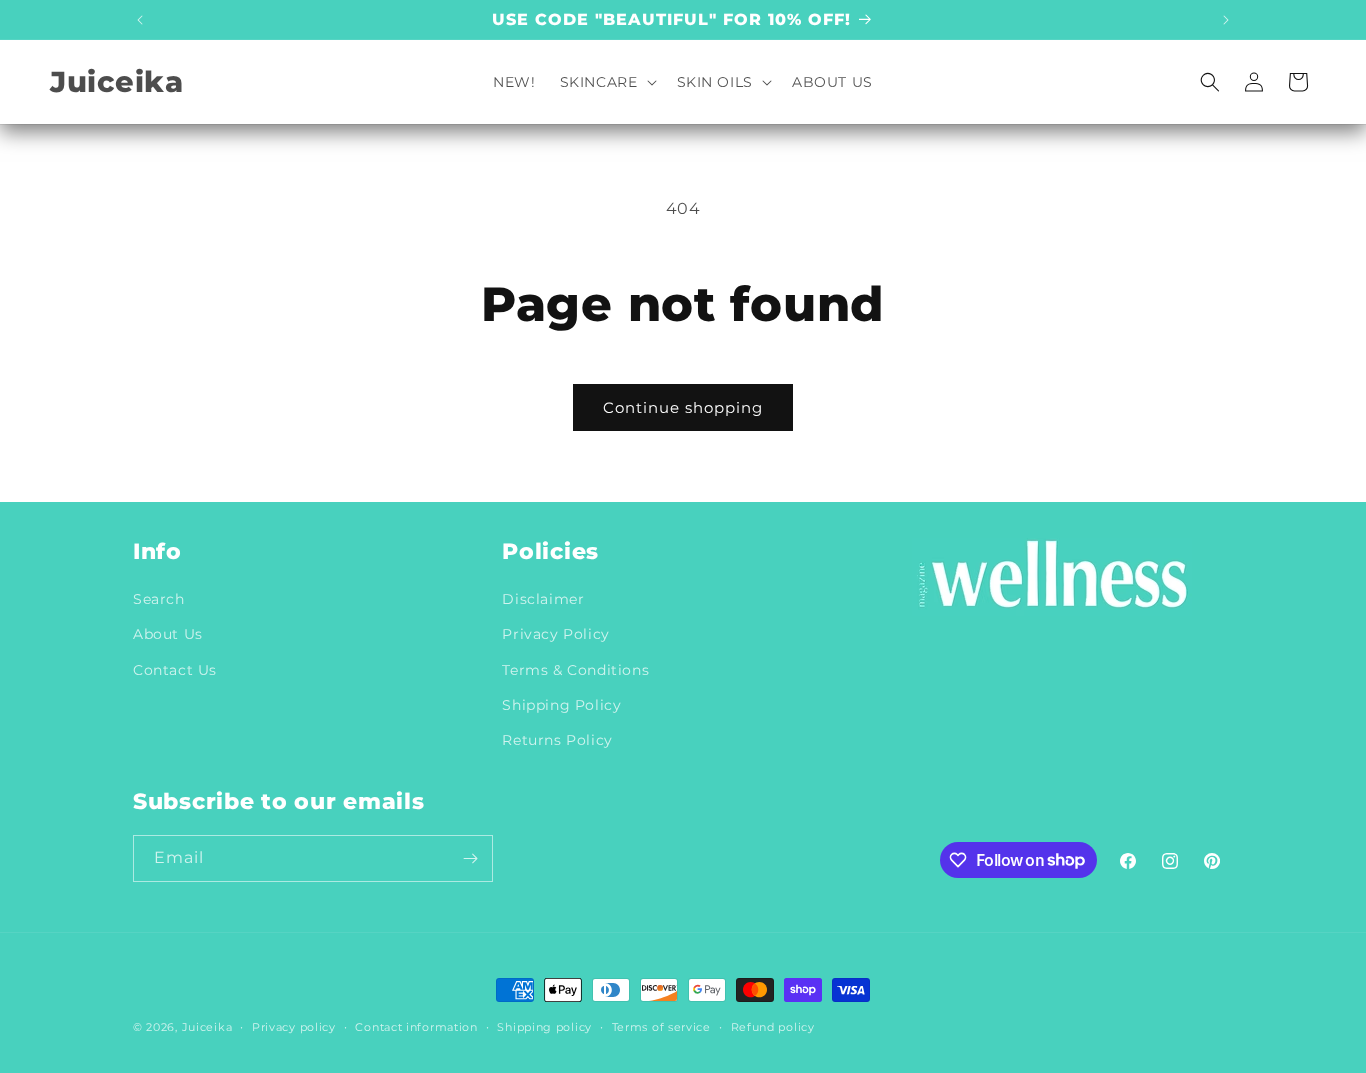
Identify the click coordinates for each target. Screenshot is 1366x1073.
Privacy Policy (555, 634)
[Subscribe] (470, 858)
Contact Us (175, 669)
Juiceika (207, 1027)
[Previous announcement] (140, 20)
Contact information (416, 1026)
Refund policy (773, 1026)
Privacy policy (294, 1026)
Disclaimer (543, 599)
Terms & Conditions (575, 669)
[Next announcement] (1226, 20)
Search (159, 599)
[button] (606, 82)
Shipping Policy (561, 704)
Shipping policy (544, 1026)
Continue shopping (683, 407)
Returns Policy (557, 739)
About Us (168, 634)
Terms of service (661, 1026)
